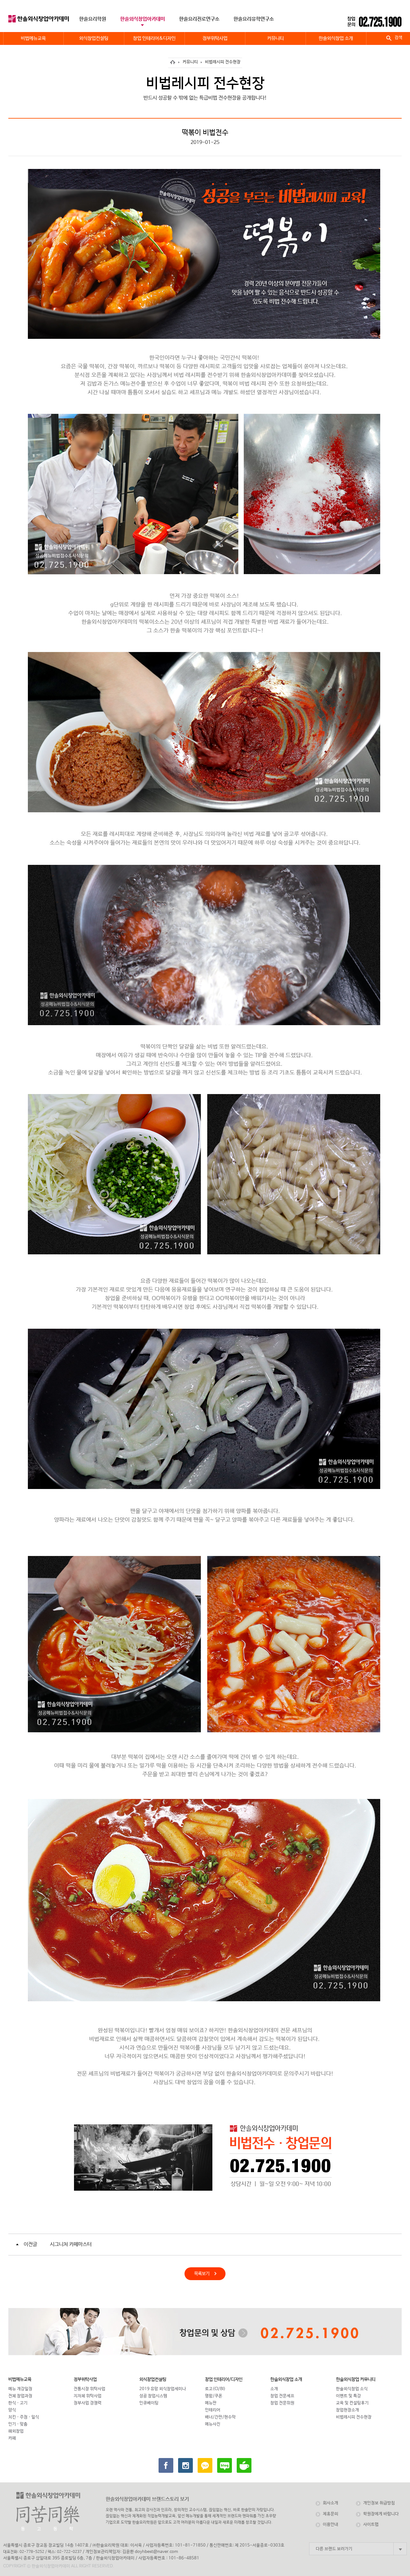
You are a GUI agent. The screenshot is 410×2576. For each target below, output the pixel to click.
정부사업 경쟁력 (88, 2403)
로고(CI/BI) (215, 2389)
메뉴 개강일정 (20, 2389)
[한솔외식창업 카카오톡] (205, 2465)
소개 (274, 2389)
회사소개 (331, 2503)
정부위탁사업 (85, 2379)
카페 (12, 2438)
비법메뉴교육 (20, 2379)
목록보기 (197, 2274)
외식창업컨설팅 (153, 2379)
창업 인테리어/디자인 (224, 2379)
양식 (12, 2410)
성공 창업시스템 (153, 2396)
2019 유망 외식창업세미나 (163, 2389)
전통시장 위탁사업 (90, 2389)
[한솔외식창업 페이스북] (166, 2465)
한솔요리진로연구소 (199, 19)
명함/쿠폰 (214, 2396)
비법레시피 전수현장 (223, 62)
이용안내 (331, 2525)
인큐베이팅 (149, 2403)
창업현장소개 (348, 2410)
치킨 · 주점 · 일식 (24, 2417)
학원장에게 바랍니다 (381, 2514)
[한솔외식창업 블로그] (225, 2465)
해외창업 (16, 2431)
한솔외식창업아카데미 (143, 19)
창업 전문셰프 (282, 2396)
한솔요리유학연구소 (254, 19)
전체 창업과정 (20, 2396)
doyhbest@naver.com (156, 2552)
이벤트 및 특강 (348, 2396)
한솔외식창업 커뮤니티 (356, 2379)
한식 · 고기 (18, 2403)
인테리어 (213, 2410)
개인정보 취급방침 (379, 2503)
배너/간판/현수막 (220, 2417)
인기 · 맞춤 (18, 2424)
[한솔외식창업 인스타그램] (185, 2465)
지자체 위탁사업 (88, 2396)
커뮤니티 (190, 62)
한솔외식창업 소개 (286, 2379)
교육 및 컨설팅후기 (352, 2403)
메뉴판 (211, 2403)
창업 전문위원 (282, 2403)
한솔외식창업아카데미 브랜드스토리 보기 (147, 2499)
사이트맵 (371, 2525)
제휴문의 (331, 2514)
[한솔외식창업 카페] (244, 2465)
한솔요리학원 (93, 19)
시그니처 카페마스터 (71, 2244)
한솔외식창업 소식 (352, 2389)
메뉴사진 (213, 2424)
